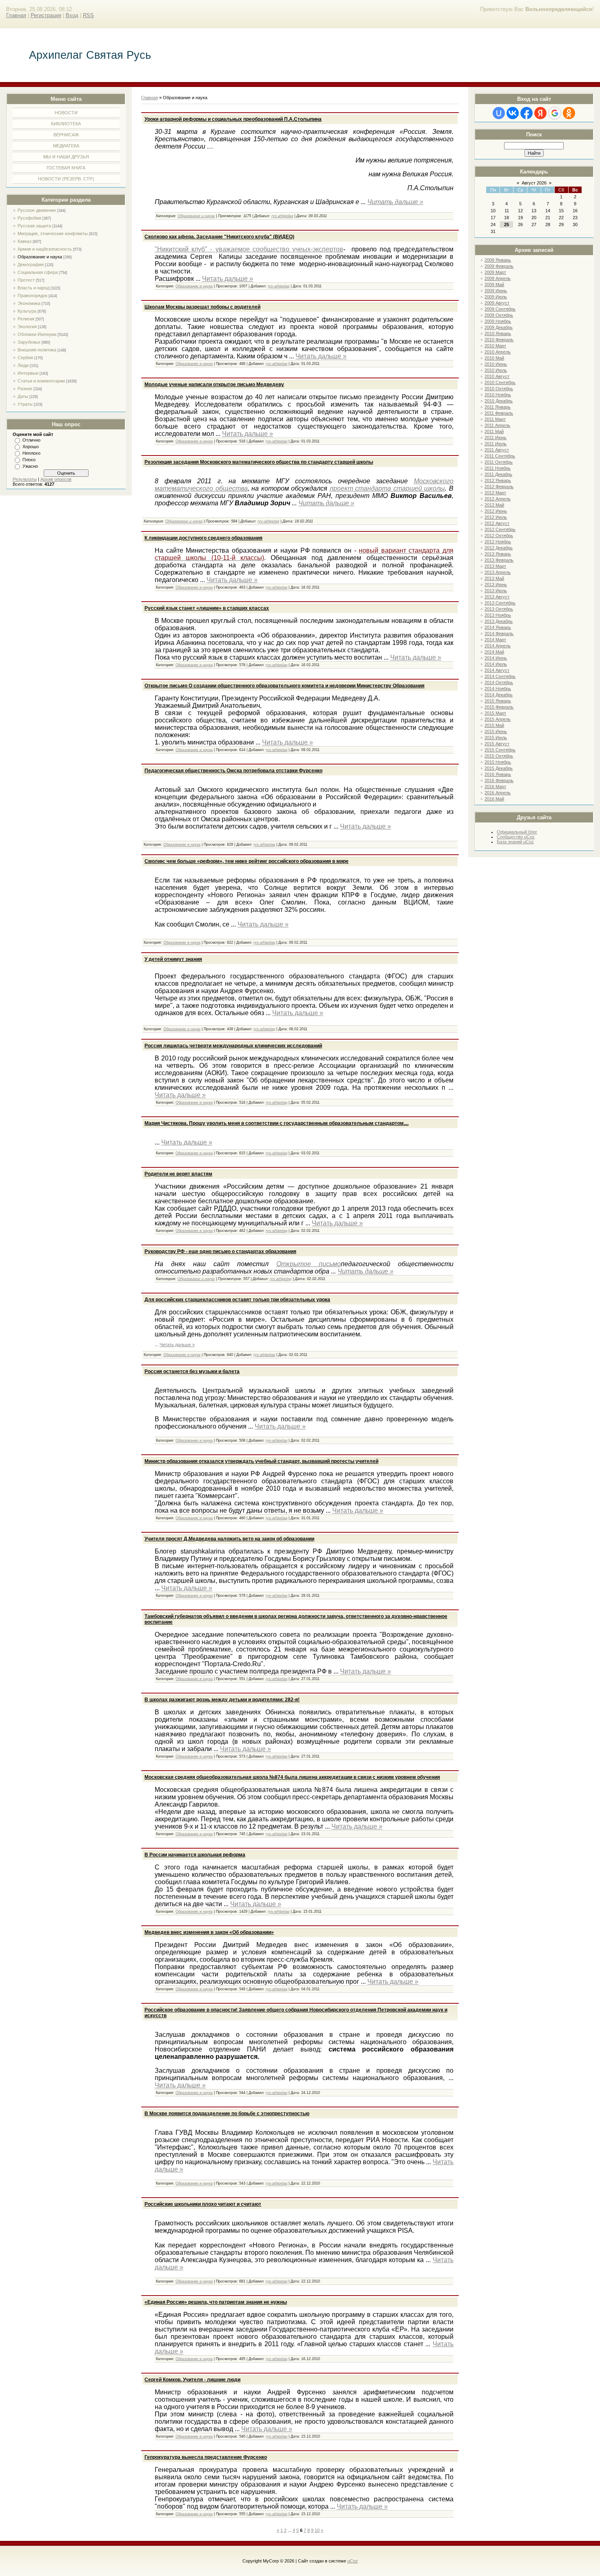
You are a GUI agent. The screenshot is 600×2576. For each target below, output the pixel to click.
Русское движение (37, 210)
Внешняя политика (37, 350)
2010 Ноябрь (498, 395)
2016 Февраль (499, 780)
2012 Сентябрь (500, 529)
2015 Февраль (499, 707)
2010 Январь (498, 333)
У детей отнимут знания (173, 959)
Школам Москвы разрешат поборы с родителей (202, 307)
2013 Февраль (499, 560)
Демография (31, 264)
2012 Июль (496, 517)
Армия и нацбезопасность (45, 249)
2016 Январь (498, 774)
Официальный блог (517, 832)
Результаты (25, 479)
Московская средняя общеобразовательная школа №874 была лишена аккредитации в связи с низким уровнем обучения (292, 1777)
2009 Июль (496, 297)
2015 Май (494, 725)
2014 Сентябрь (500, 676)
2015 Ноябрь (498, 762)
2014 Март (495, 640)
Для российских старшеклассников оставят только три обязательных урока (237, 1300)
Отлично (31, 440)
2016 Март (495, 787)
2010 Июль (496, 370)
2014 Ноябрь (498, 689)
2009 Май (494, 284)
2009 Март (495, 272)
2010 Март (495, 346)
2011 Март (495, 419)
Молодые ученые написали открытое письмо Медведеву (214, 385)
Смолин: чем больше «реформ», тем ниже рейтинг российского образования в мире (247, 861)
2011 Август (497, 450)
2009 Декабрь (499, 327)
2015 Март (495, 713)
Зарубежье (29, 342)
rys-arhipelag (282, 216)
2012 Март (495, 493)
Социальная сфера (38, 272)
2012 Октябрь (499, 536)
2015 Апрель (498, 719)
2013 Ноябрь (498, 615)
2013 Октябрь (499, 609)
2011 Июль (496, 444)
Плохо (29, 460)
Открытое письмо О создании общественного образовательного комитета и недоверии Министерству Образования (284, 686)
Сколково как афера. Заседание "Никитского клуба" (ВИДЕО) (219, 237)
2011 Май (494, 431)
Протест (26, 280)
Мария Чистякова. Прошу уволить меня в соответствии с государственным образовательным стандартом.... (277, 1123)
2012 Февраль (499, 487)
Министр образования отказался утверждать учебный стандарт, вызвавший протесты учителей (261, 1461)
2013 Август (497, 597)
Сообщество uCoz (516, 837)
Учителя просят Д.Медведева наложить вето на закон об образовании (229, 1539)
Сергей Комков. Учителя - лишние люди (192, 2380)
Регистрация (46, 15)
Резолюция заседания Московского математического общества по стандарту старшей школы (259, 462)
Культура (27, 311)
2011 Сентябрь (500, 456)
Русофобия (29, 218)
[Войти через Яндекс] (540, 113)
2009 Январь (498, 260)
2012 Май (494, 505)
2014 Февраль (499, 633)
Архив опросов (56, 479)
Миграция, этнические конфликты (53, 233)
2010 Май (494, 358)
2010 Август (497, 376)
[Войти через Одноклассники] (569, 113)
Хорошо (31, 447)
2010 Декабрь (499, 401)
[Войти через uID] (499, 113)
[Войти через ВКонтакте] (513, 113)
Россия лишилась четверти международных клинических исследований (233, 1046)
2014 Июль (496, 664)
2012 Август (497, 523)
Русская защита (34, 226)
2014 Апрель (498, 646)
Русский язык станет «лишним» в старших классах (207, 608)
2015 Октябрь (499, 756)
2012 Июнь (496, 511)
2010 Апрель (498, 352)
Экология (27, 327)
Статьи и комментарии (41, 381)
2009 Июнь (496, 291)
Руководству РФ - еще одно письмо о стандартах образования (220, 1251)
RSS (88, 15)
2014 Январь (498, 627)
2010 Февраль (499, 340)
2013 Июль (496, 591)
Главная (16, 15)
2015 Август (497, 744)
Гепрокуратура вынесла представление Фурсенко (206, 2457)
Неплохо (31, 453)
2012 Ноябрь (498, 542)
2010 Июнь (496, 364)
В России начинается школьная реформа (195, 1855)
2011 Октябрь (499, 462)
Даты (23, 396)
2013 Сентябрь (500, 603)
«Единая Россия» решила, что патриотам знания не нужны (216, 2302)
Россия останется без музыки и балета (192, 1371)
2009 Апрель (498, 278)
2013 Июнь (496, 585)
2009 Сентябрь (500, 309)
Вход (72, 15)
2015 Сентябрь (500, 750)
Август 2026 (534, 183)
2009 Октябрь (499, 315)
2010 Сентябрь (500, 382)
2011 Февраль (499, 413)
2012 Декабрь (499, 548)
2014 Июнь (496, 658)
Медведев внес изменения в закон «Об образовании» (209, 1932)
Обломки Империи (37, 334)
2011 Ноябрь (498, 468)
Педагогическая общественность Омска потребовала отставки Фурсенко (233, 771)
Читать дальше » (395, 202)
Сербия (25, 358)
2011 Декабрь (498, 474)
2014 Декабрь (499, 695)
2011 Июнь (496, 438)
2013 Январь (498, 554)
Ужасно (30, 466)
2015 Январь (498, 701)
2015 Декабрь (499, 768)
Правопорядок (32, 296)
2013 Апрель (498, 572)
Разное (25, 389)
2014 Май (494, 652)
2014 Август (497, 670)
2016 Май (494, 799)
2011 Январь (498, 407)
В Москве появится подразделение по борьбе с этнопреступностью (227, 2114)
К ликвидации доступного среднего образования (203, 538)
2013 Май (494, 578)
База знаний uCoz (515, 842)
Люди (23, 365)
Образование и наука (40, 257)
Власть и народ (33, 288)
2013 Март (495, 566)
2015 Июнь (496, 731)
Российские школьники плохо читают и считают (203, 2204)
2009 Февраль (499, 266)
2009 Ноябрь (498, 321)
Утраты (25, 404)
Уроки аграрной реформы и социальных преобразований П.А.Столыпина (233, 119)
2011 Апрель (497, 425)
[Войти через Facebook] (527, 113)
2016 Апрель (498, 793)
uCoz (353, 2561)
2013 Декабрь (499, 621)
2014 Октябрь (499, 682)
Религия (26, 319)
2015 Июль (496, 738)
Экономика (29, 303)
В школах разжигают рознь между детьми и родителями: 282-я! (222, 1700)
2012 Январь (498, 480)
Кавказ (24, 241)
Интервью (28, 373)
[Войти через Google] (555, 113)
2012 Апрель (498, 499)
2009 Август (497, 303)
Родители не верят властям (178, 1174)
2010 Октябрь (499, 389)
